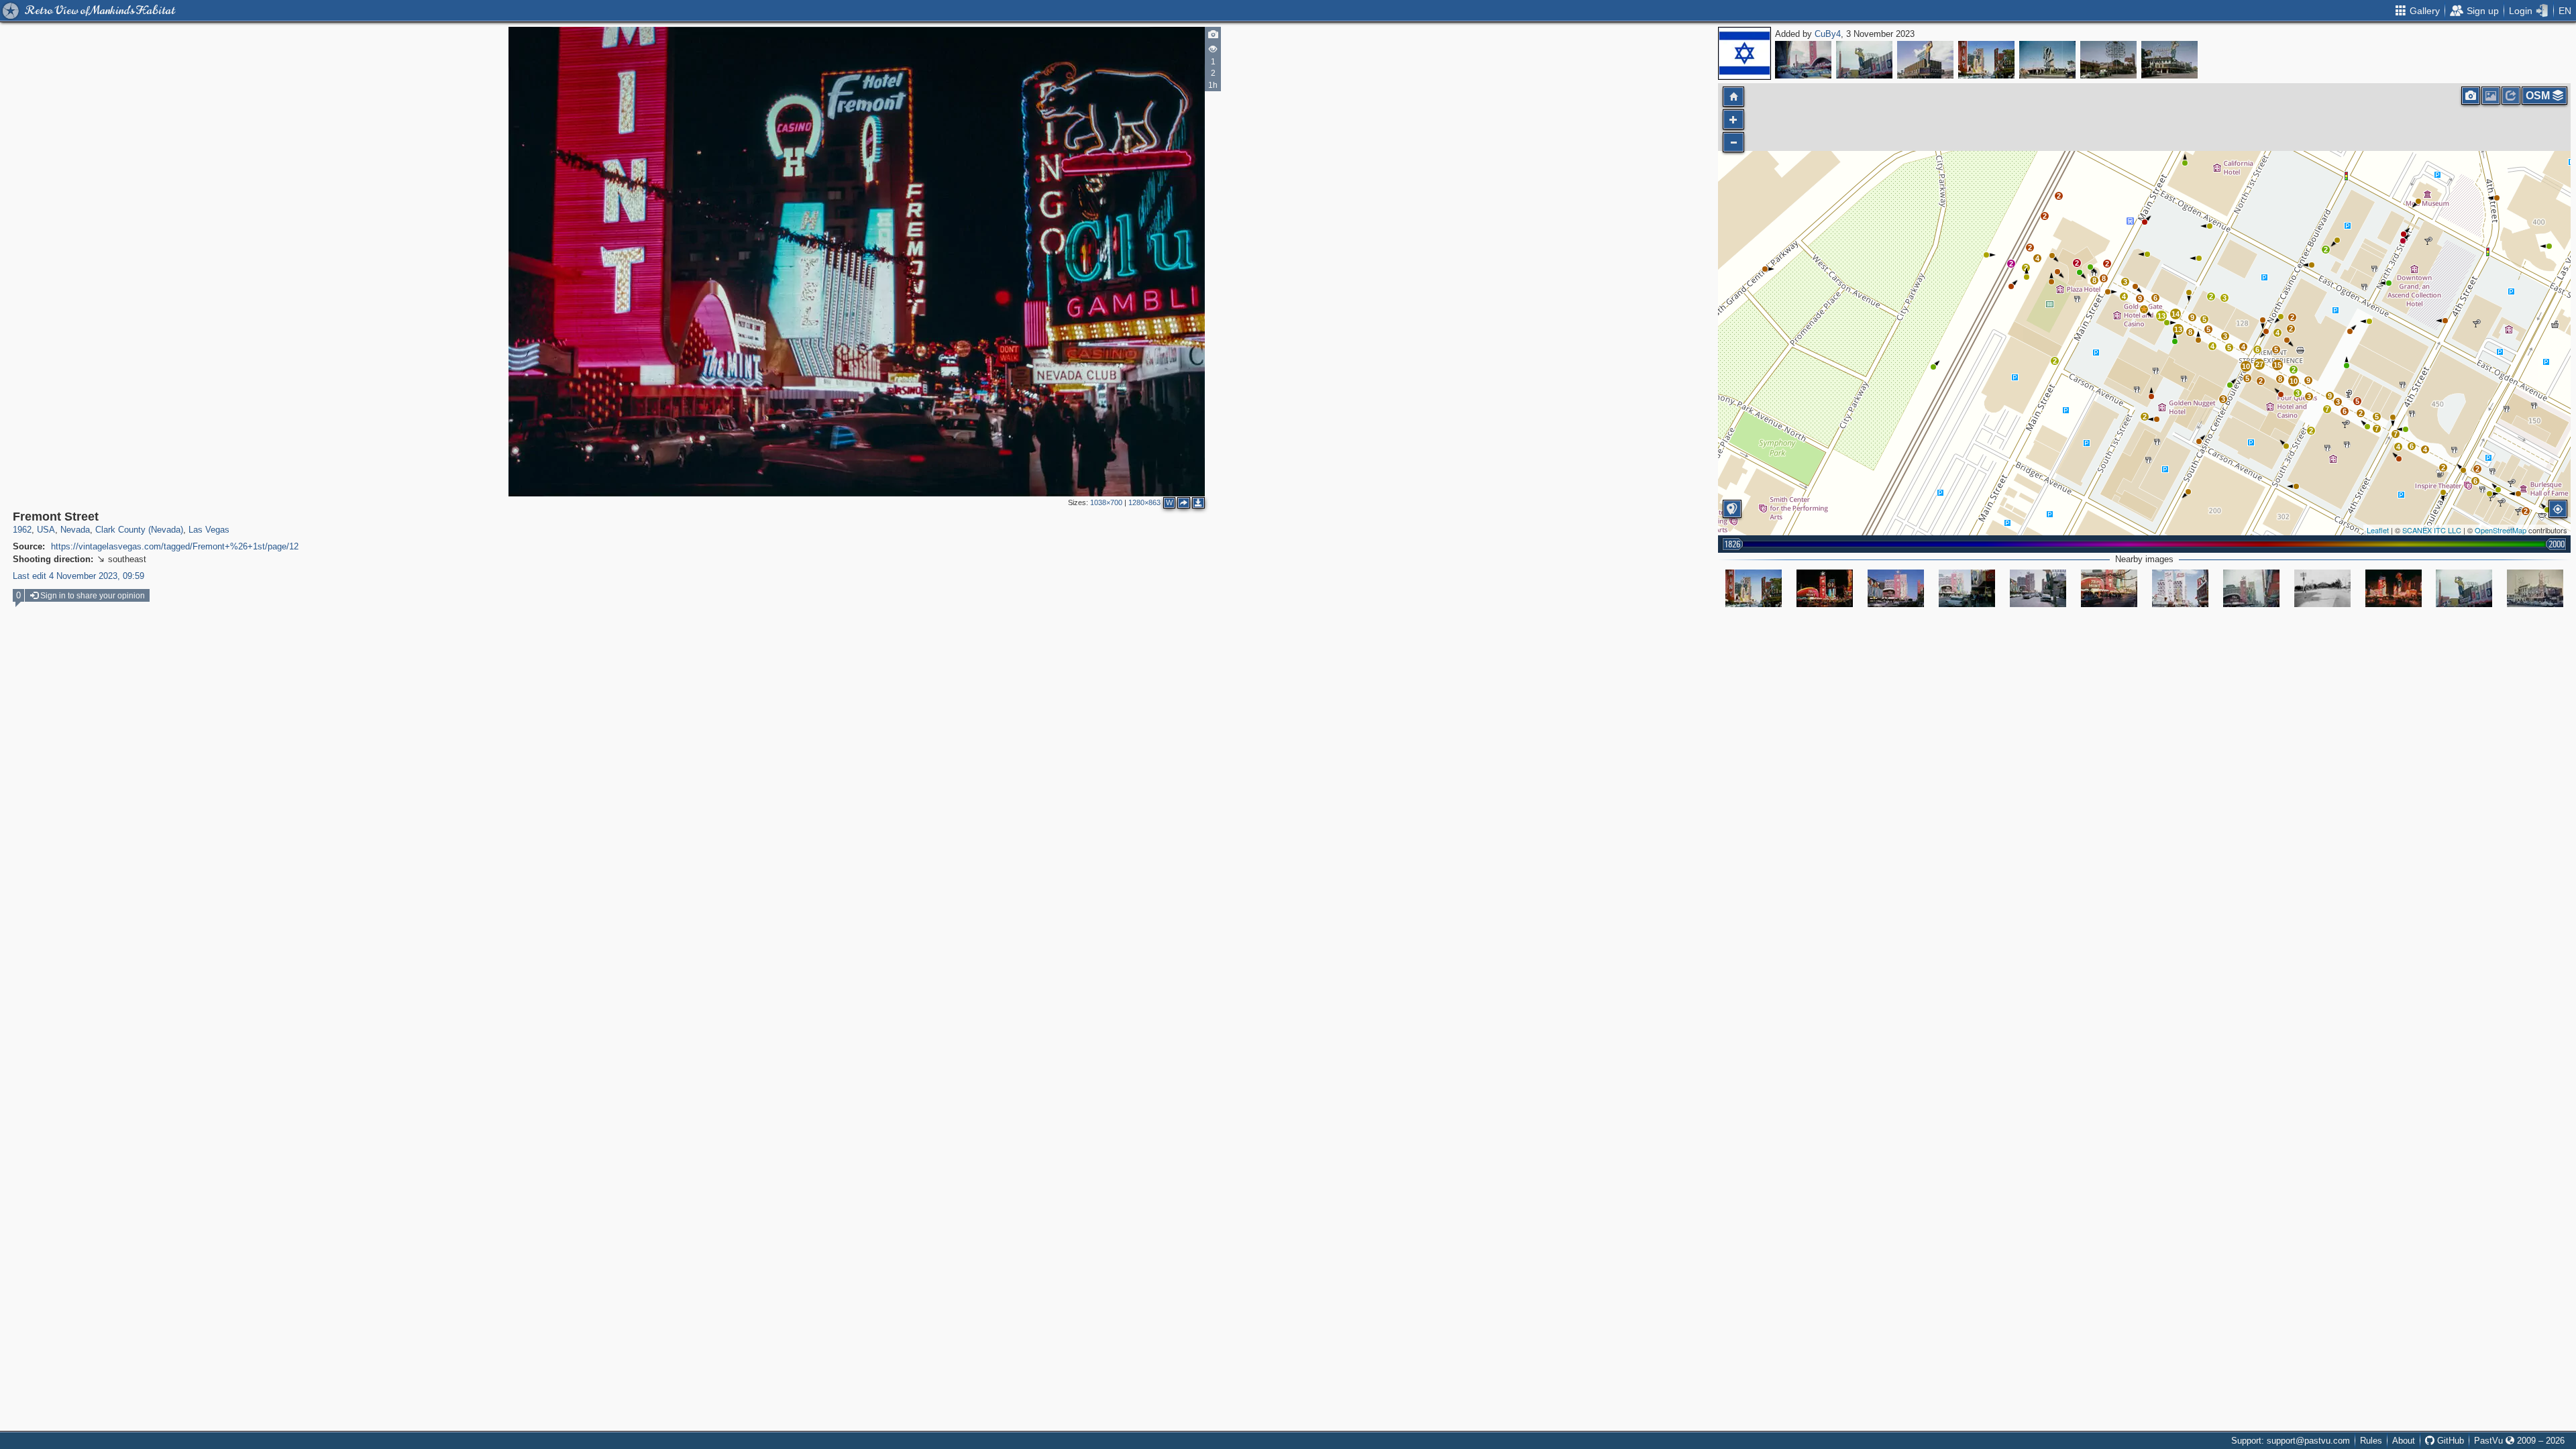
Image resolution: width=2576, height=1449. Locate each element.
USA (46, 530)
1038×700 (1106, 502)
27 (2259, 364)
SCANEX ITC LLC (2432, 530)
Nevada (75, 530)
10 (2246, 366)
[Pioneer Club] (1864, 60)
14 (2176, 314)
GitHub (2449, 1441)
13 (2178, 329)
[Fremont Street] (1803, 60)
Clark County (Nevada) (139, 530)
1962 (22, 530)
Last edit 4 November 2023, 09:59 (78, 576)
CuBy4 (1828, 34)
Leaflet (2378, 530)
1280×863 (1144, 502)
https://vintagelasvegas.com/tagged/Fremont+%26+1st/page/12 (175, 546)
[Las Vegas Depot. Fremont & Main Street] (2322, 588)
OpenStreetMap (2501, 530)
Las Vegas (209, 530)
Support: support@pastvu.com (2291, 1441)
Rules (2371, 1441)
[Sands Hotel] (2047, 60)
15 (2277, 365)
